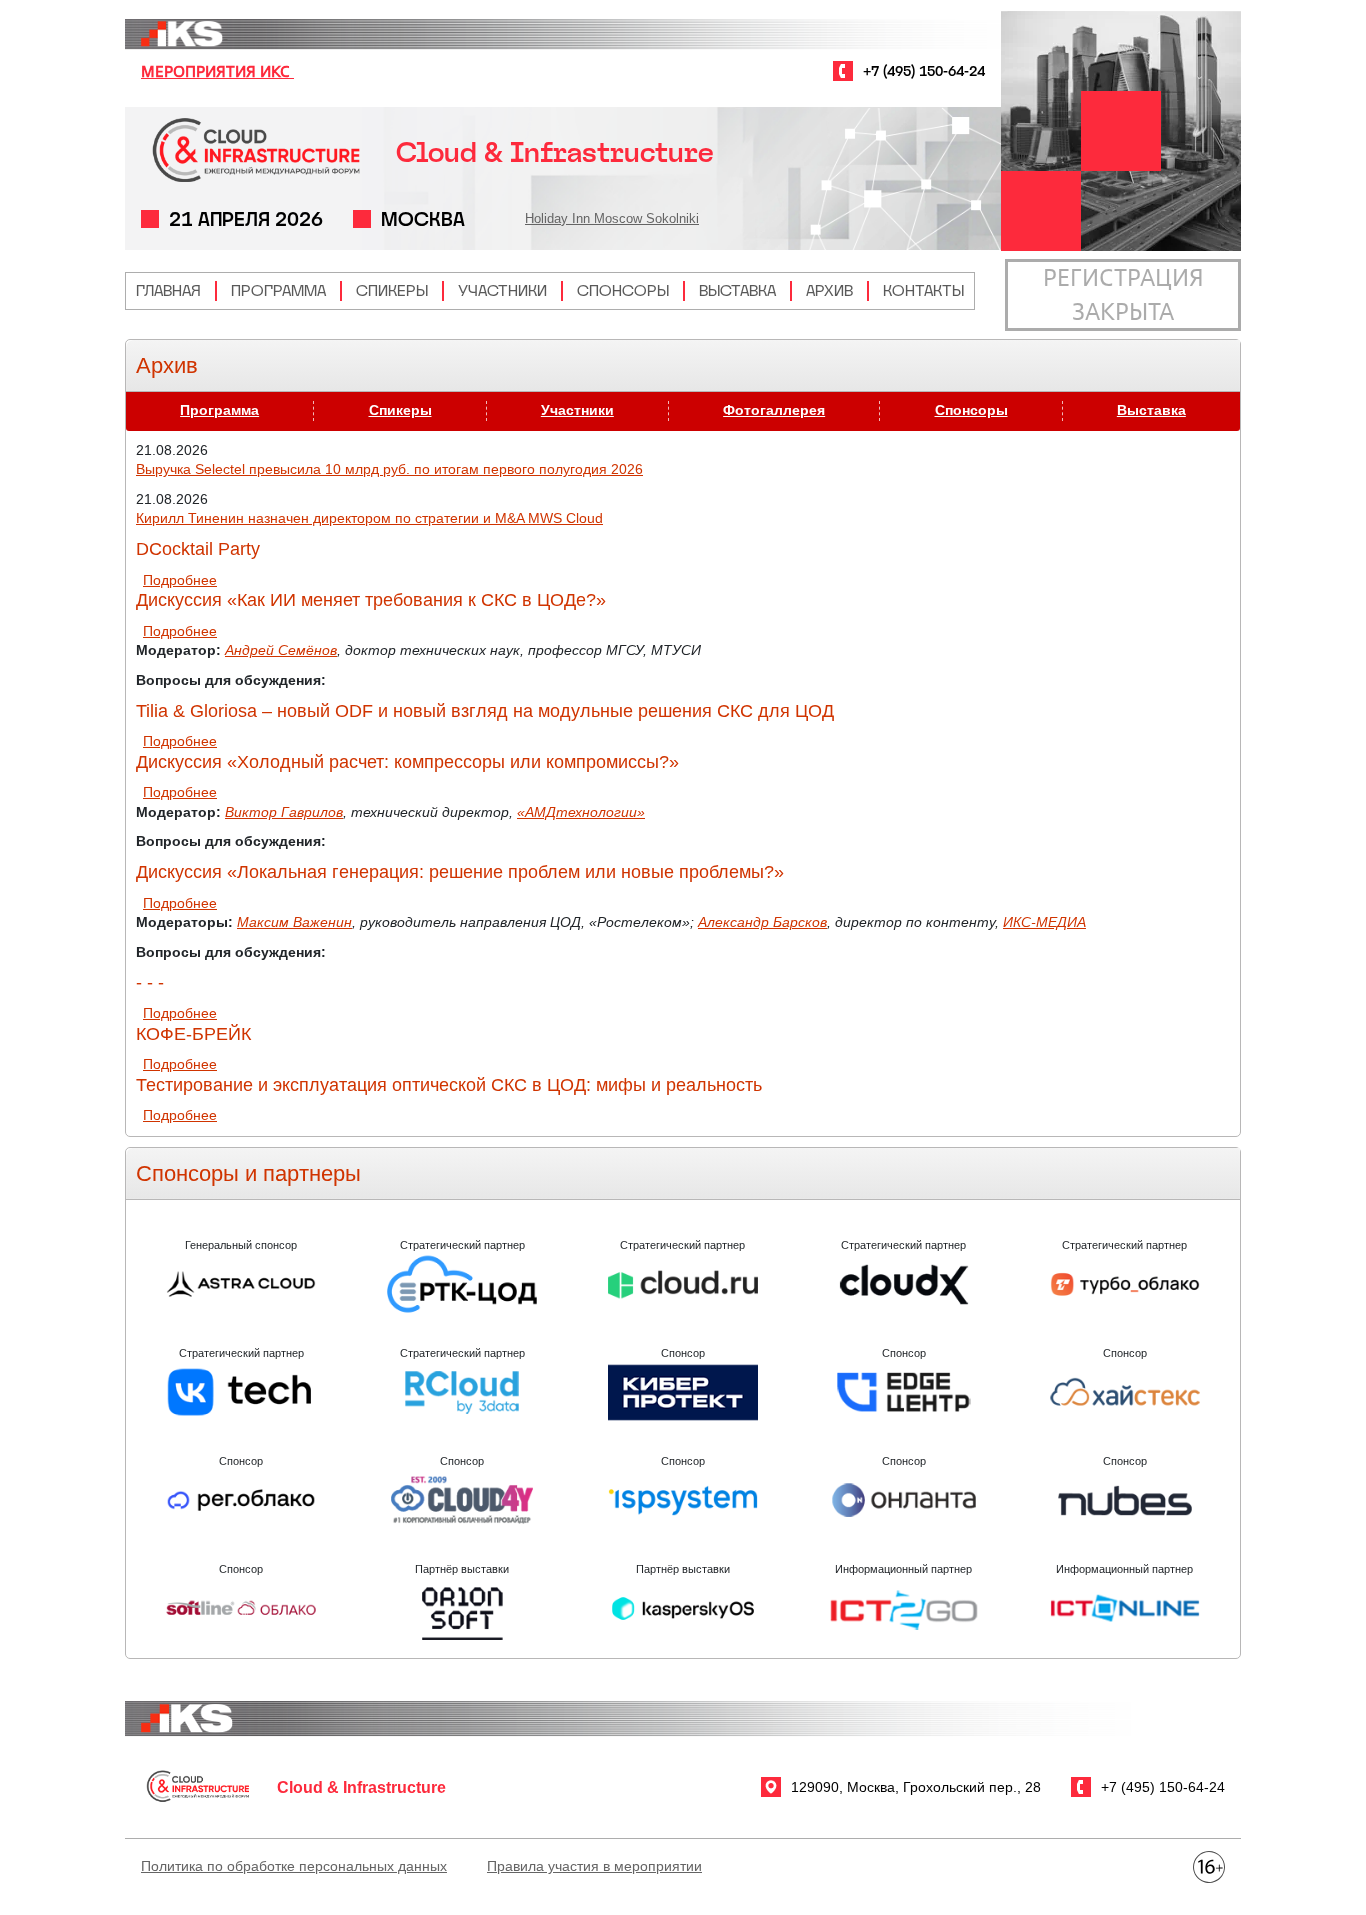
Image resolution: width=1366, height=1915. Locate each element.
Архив (829, 290)
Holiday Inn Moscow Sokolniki (612, 218)
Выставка (737, 290)
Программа (278, 290)
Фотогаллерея (774, 410)
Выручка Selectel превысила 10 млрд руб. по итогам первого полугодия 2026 (389, 469)
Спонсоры (623, 290)
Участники (502, 290)
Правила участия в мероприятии (594, 1866)
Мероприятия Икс (217, 71)
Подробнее (180, 580)
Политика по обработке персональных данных (294, 1866)
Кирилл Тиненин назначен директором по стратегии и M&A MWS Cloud (369, 518)
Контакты (923, 290)
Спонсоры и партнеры (248, 1173)
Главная (168, 290)
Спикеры (392, 290)
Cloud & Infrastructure (555, 152)
